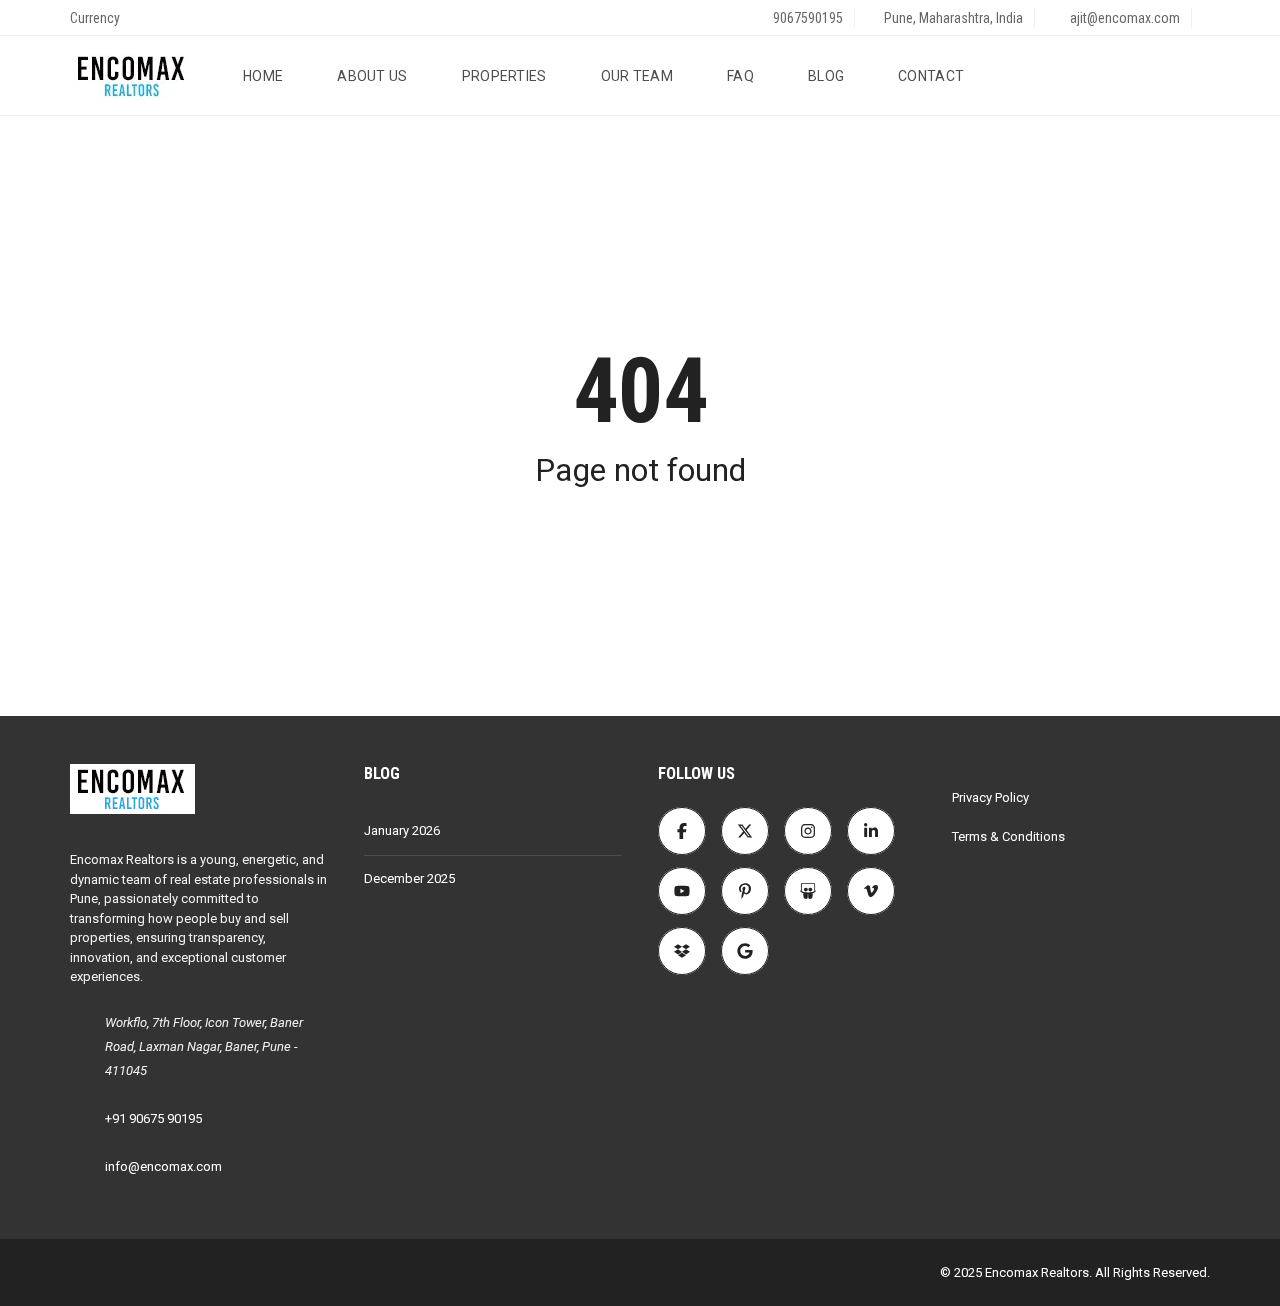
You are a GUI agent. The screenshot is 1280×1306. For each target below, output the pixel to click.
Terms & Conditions (1008, 836)
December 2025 (409, 878)
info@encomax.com (163, 1166)
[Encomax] (132, 76)
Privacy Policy (990, 797)
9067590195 (806, 18)
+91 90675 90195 (153, 1118)
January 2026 (402, 830)
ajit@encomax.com (1123, 18)
